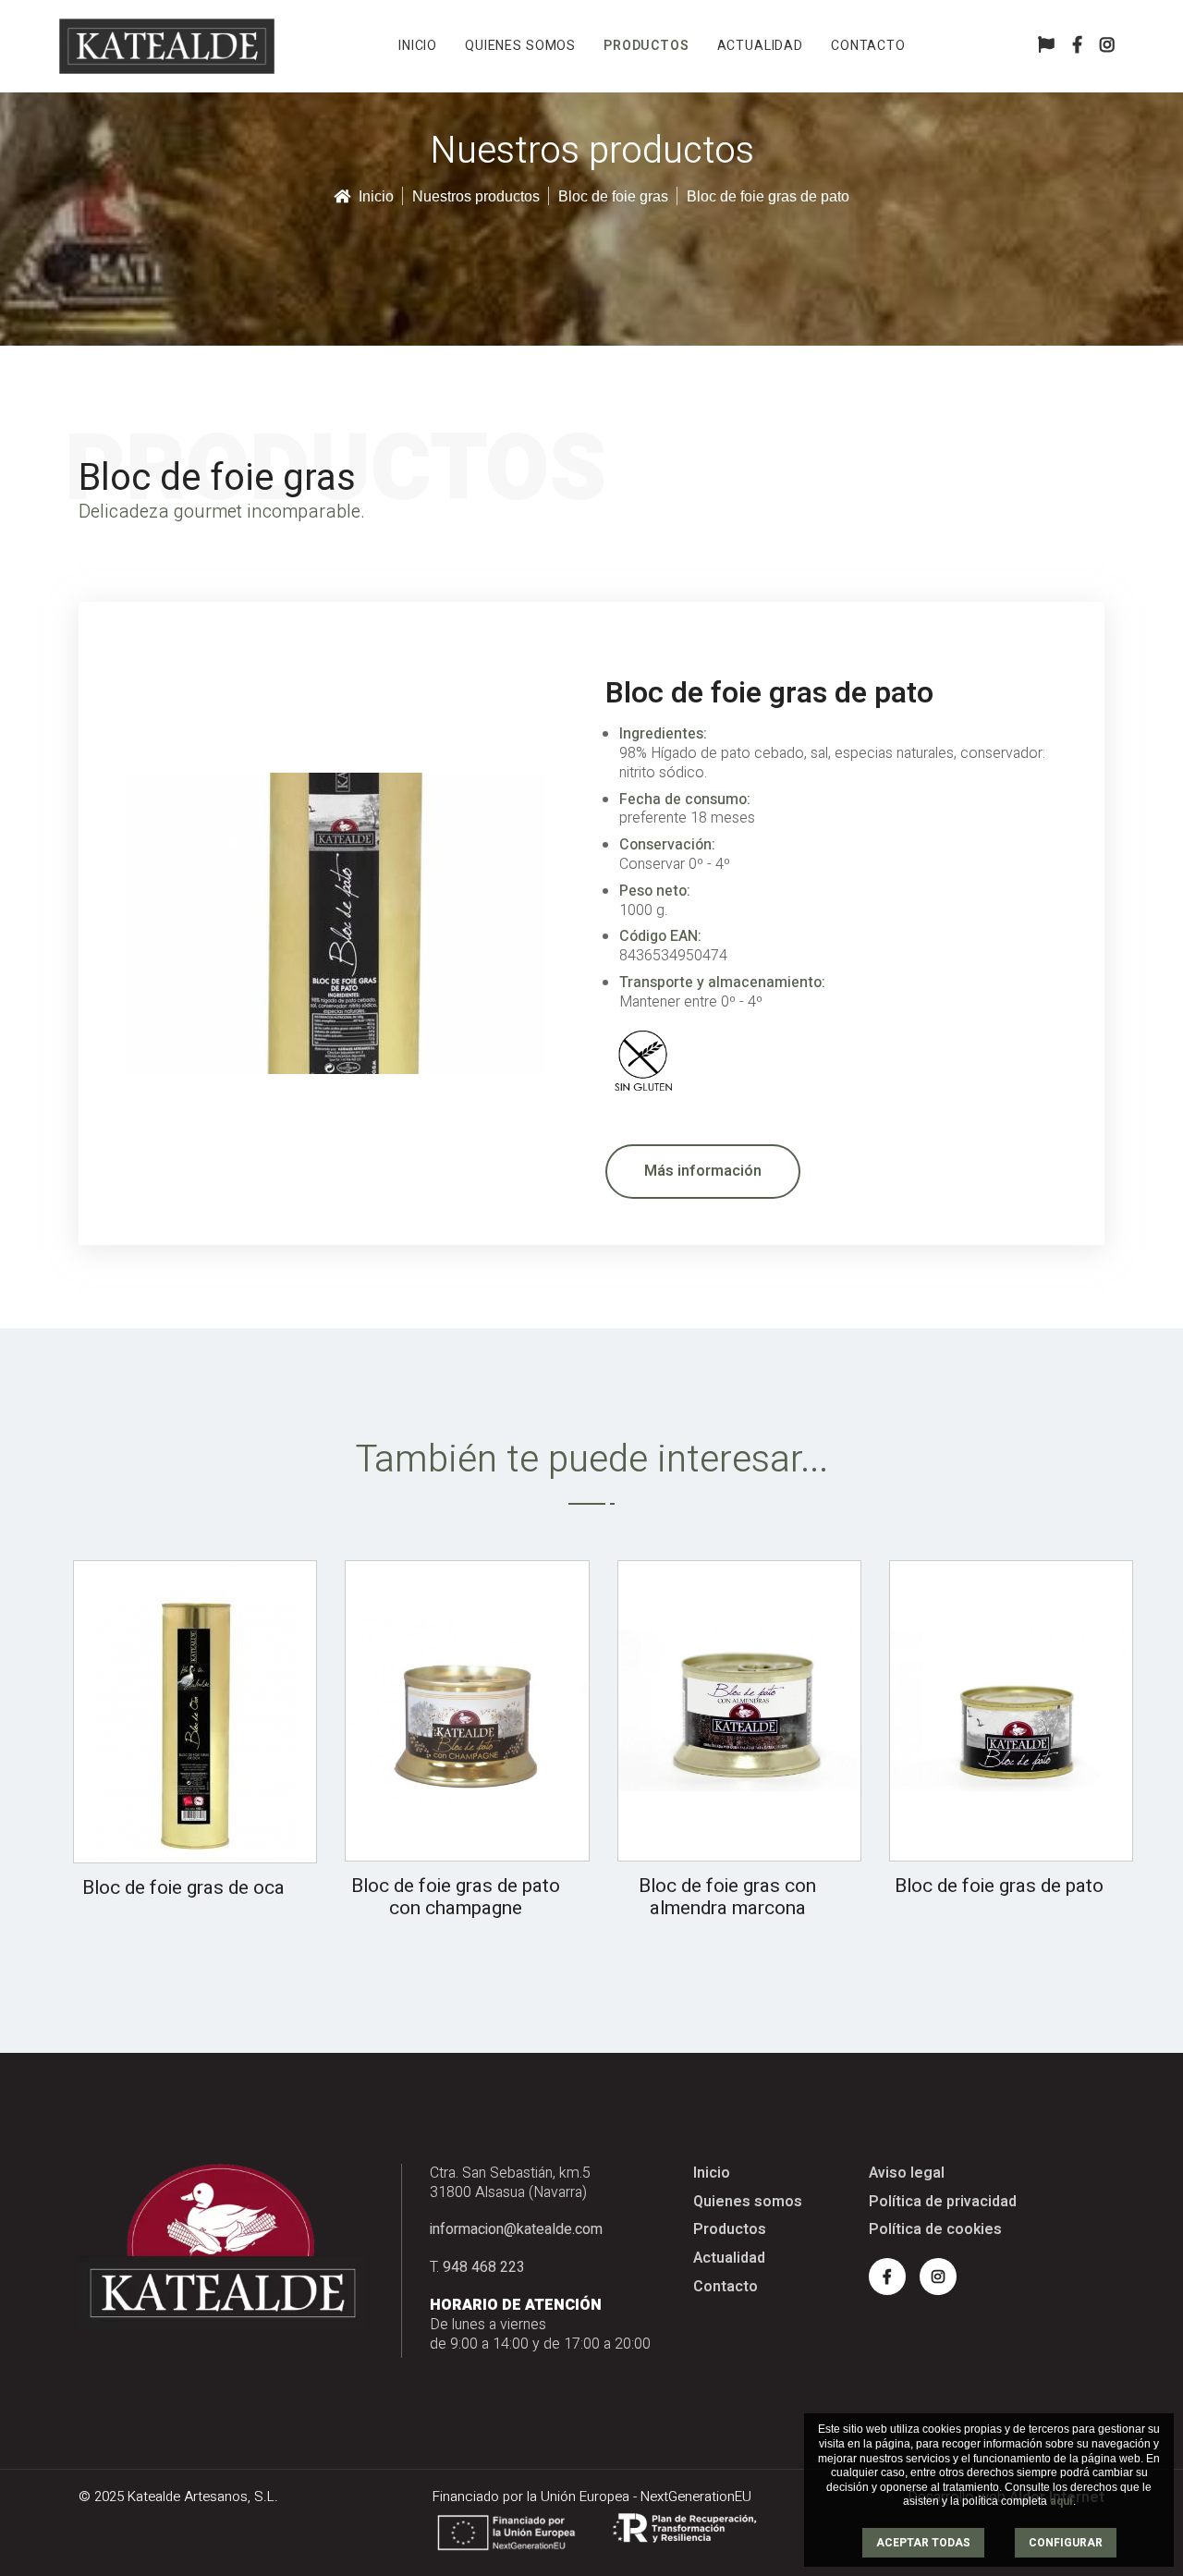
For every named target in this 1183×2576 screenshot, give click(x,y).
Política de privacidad (943, 2202)
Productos (646, 46)
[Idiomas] (1046, 46)
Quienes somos (520, 46)
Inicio (418, 46)
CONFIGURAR (1066, 2543)
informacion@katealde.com (516, 2229)
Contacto (868, 46)
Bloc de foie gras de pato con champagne (456, 1898)
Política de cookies (935, 2230)
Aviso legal (907, 2173)
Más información (703, 1171)
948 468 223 (484, 2267)
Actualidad (760, 46)
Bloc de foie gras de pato (999, 1886)
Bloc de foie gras (613, 196)
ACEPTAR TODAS (923, 2543)
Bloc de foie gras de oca (183, 1888)
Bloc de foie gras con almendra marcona (727, 1898)
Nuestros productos (476, 196)
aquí (1061, 2501)
